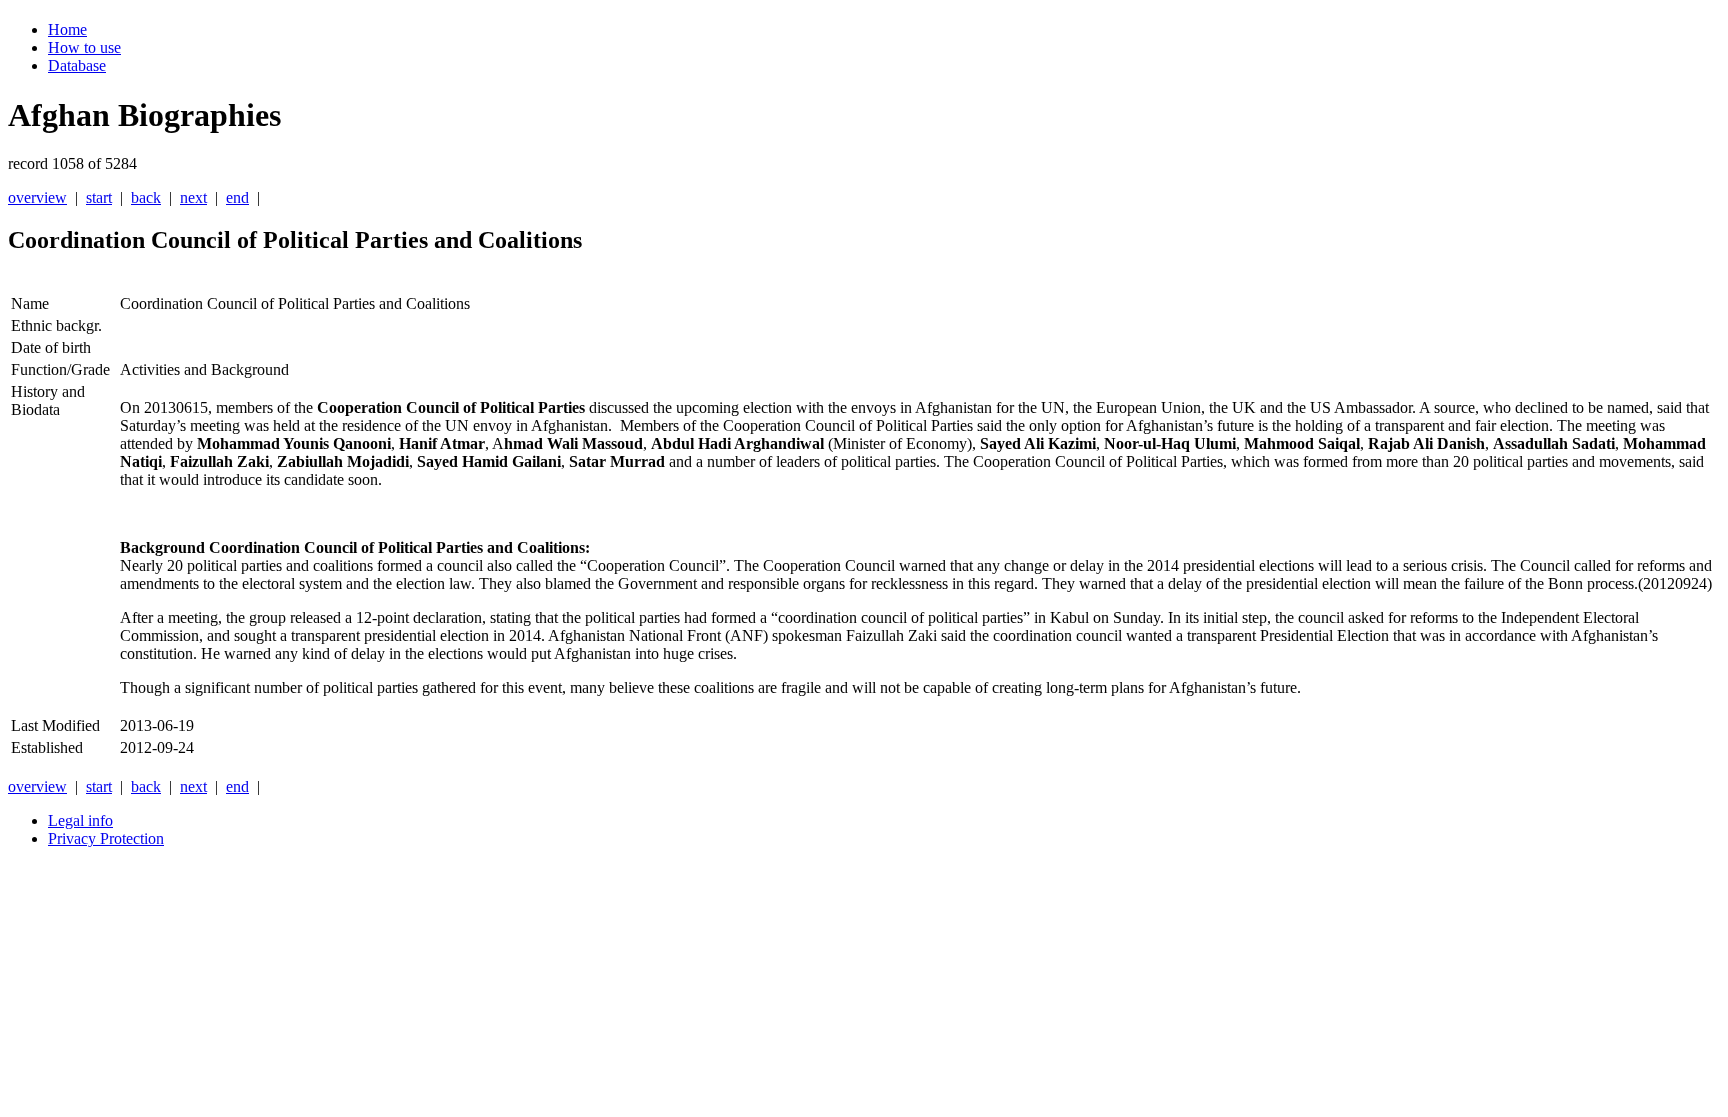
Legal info (80, 820)
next (193, 197)
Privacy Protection (106, 838)
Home (67, 29)
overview (37, 197)
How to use (84, 47)
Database (77, 65)
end (237, 197)
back (146, 197)
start (99, 197)
